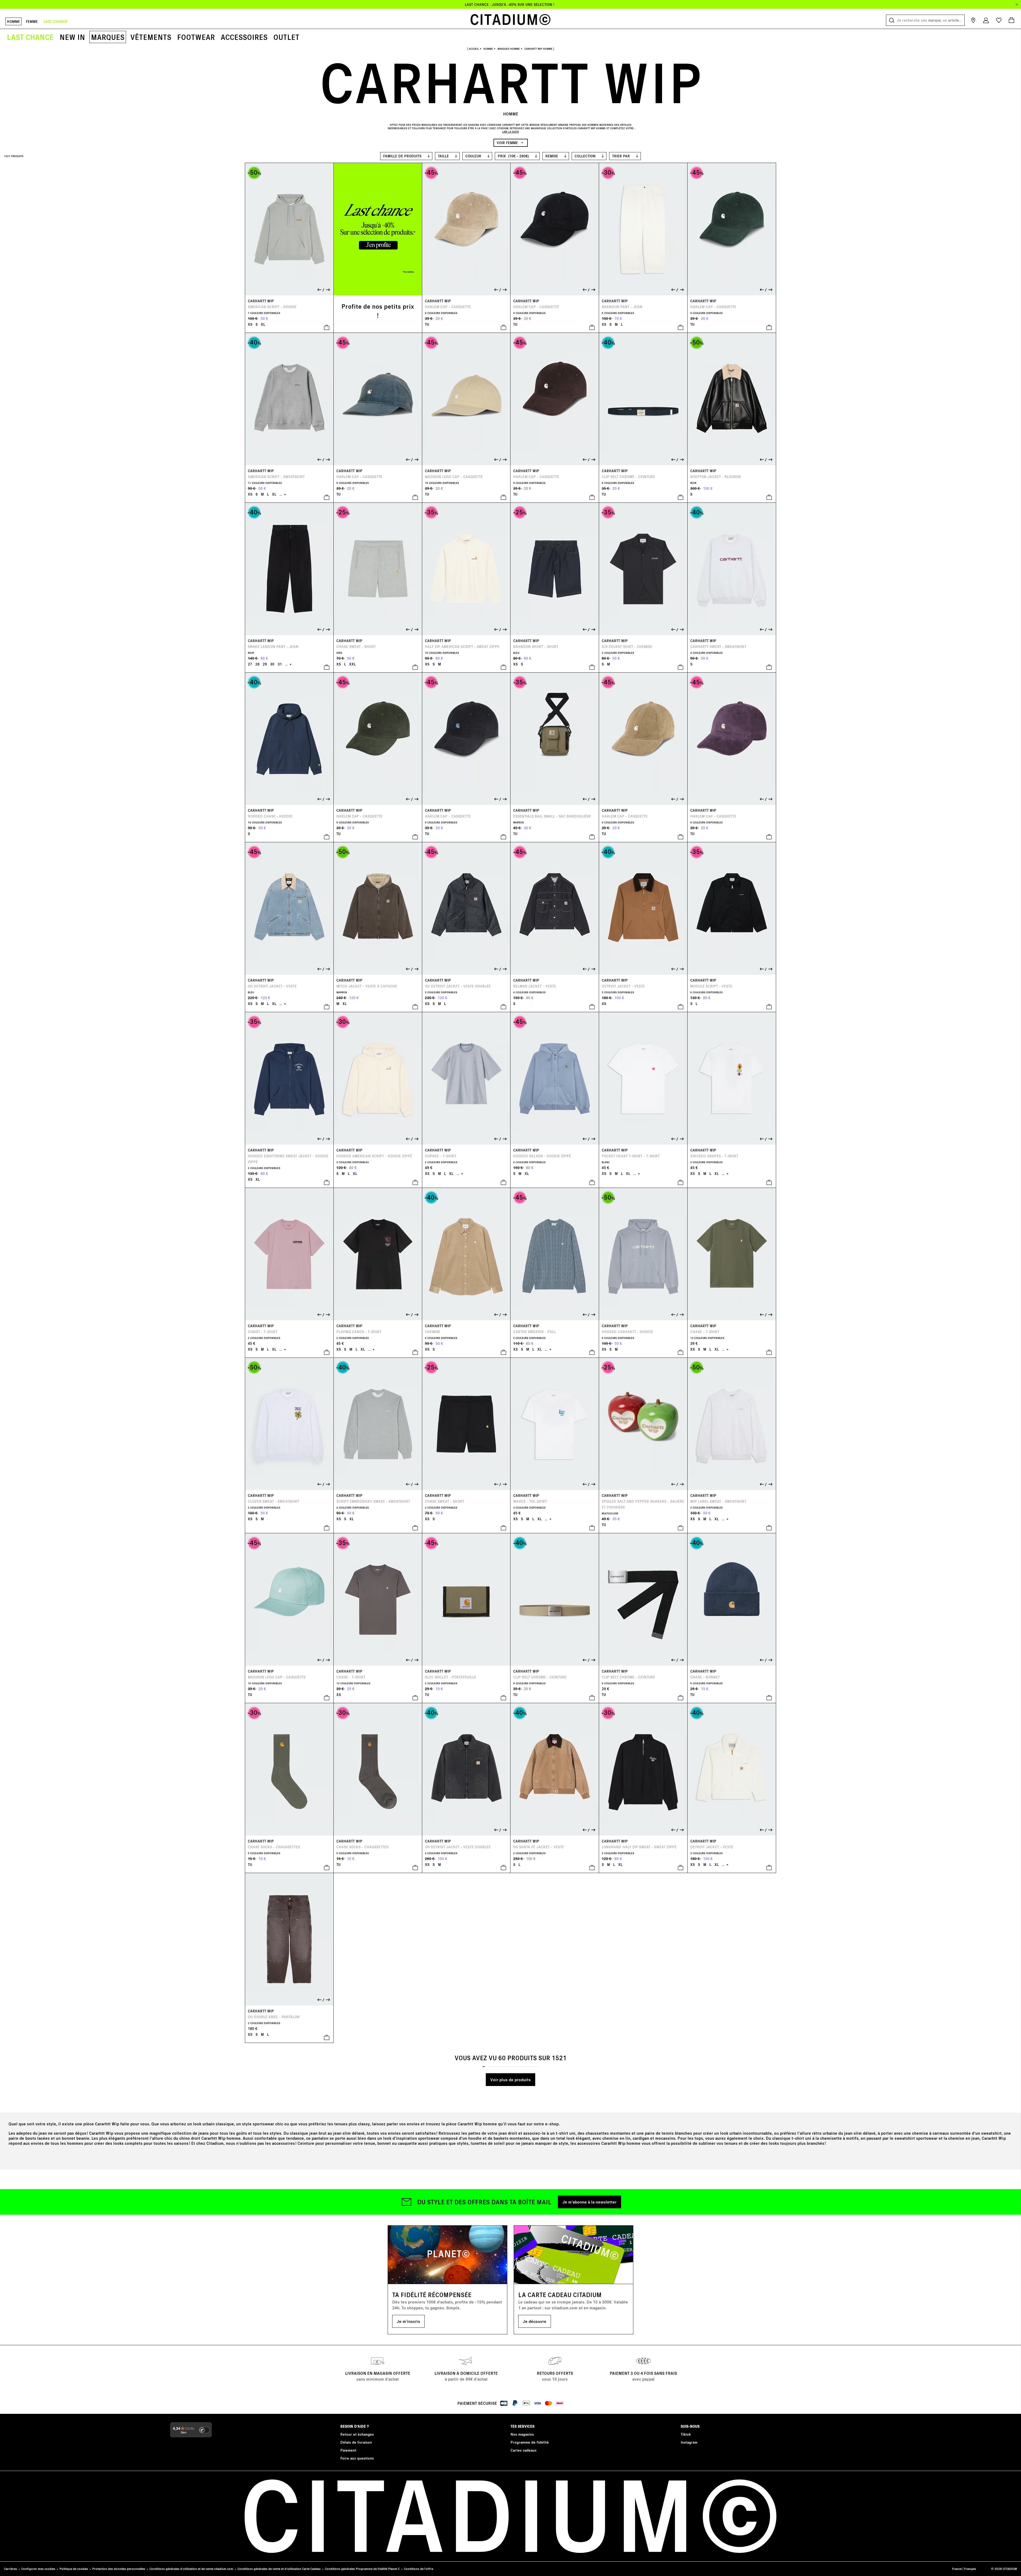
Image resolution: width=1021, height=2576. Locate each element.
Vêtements (151, 37)
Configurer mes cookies (38, 2569)
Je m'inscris (408, 2321)
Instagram (689, 2442)
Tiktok (686, 2434)
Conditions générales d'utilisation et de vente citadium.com (191, 2569)
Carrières (11, 2569)
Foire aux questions (357, 2458)
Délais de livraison (356, 2442)
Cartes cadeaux (524, 2450)
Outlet (286, 37)
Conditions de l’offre (419, 2569)
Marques (108, 37)
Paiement (348, 2450)
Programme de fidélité (530, 2442)
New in (72, 37)
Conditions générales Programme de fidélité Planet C (362, 2569)
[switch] (204, 2430)
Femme (32, 21)
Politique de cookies (74, 2569)
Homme (13, 21)
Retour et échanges (357, 2434)
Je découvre (535, 2321)
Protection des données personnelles (119, 2569)
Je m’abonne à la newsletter (589, 2202)
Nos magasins (522, 2434)
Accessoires (244, 37)
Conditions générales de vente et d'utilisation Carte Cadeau (279, 2569)
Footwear (196, 37)
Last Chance (30, 37)
